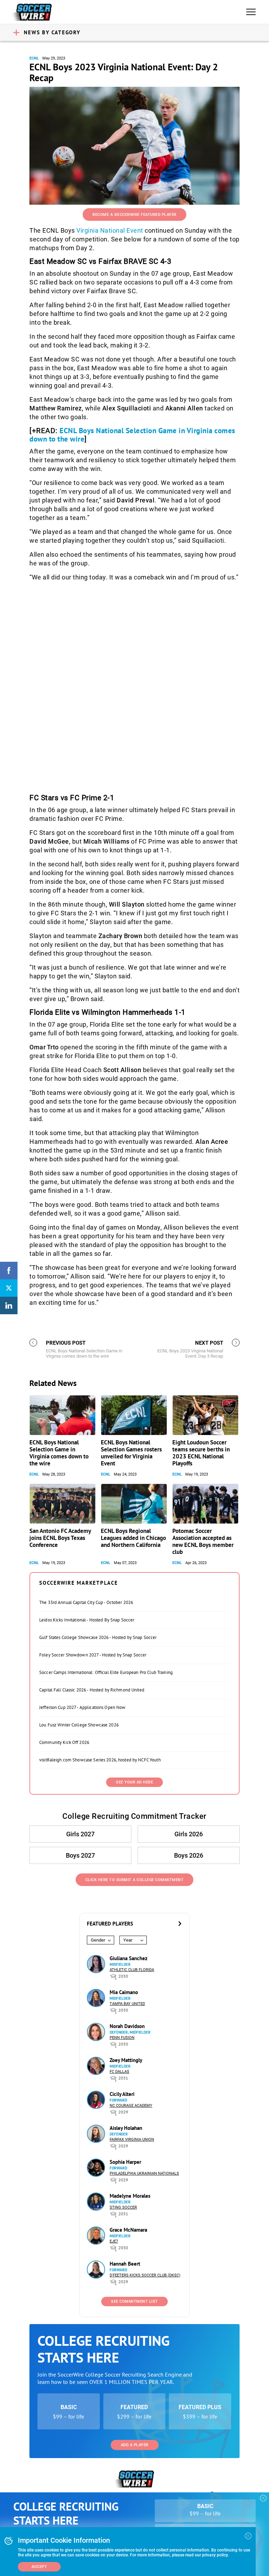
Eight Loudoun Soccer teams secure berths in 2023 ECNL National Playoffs (201, 1453)
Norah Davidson (127, 2026)
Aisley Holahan (126, 2128)
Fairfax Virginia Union (132, 2139)
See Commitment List (134, 2301)
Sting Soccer (123, 2207)
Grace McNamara (128, 2230)
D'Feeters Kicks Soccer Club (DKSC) (145, 2275)
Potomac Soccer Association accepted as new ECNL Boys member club (203, 1541)
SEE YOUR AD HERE (134, 1782)
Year (128, 1940)
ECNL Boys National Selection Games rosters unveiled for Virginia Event (131, 1453)
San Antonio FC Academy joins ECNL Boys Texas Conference (60, 1538)
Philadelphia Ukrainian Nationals (144, 2173)
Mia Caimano (124, 1992)
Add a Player (135, 2445)
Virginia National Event (110, 230)
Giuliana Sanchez (129, 1958)
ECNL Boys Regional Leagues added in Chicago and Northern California (133, 1538)
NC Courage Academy (131, 2106)
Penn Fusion (122, 2038)
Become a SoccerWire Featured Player (134, 215)
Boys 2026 (189, 1855)
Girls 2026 (189, 1834)
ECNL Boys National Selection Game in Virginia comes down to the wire (132, 435)
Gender (98, 1940)
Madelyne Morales (130, 2196)
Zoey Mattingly (126, 2060)
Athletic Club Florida (132, 1970)
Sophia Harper (125, 2162)
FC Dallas (119, 2072)
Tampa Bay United (127, 2004)
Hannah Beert (125, 2264)
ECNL (34, 58)
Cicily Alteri (122, 2094)
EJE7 (114, 2241)
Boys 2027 (80, 1855)
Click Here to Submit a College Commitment (135, 1880)
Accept (39, 2567)
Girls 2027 (80, 1834)
